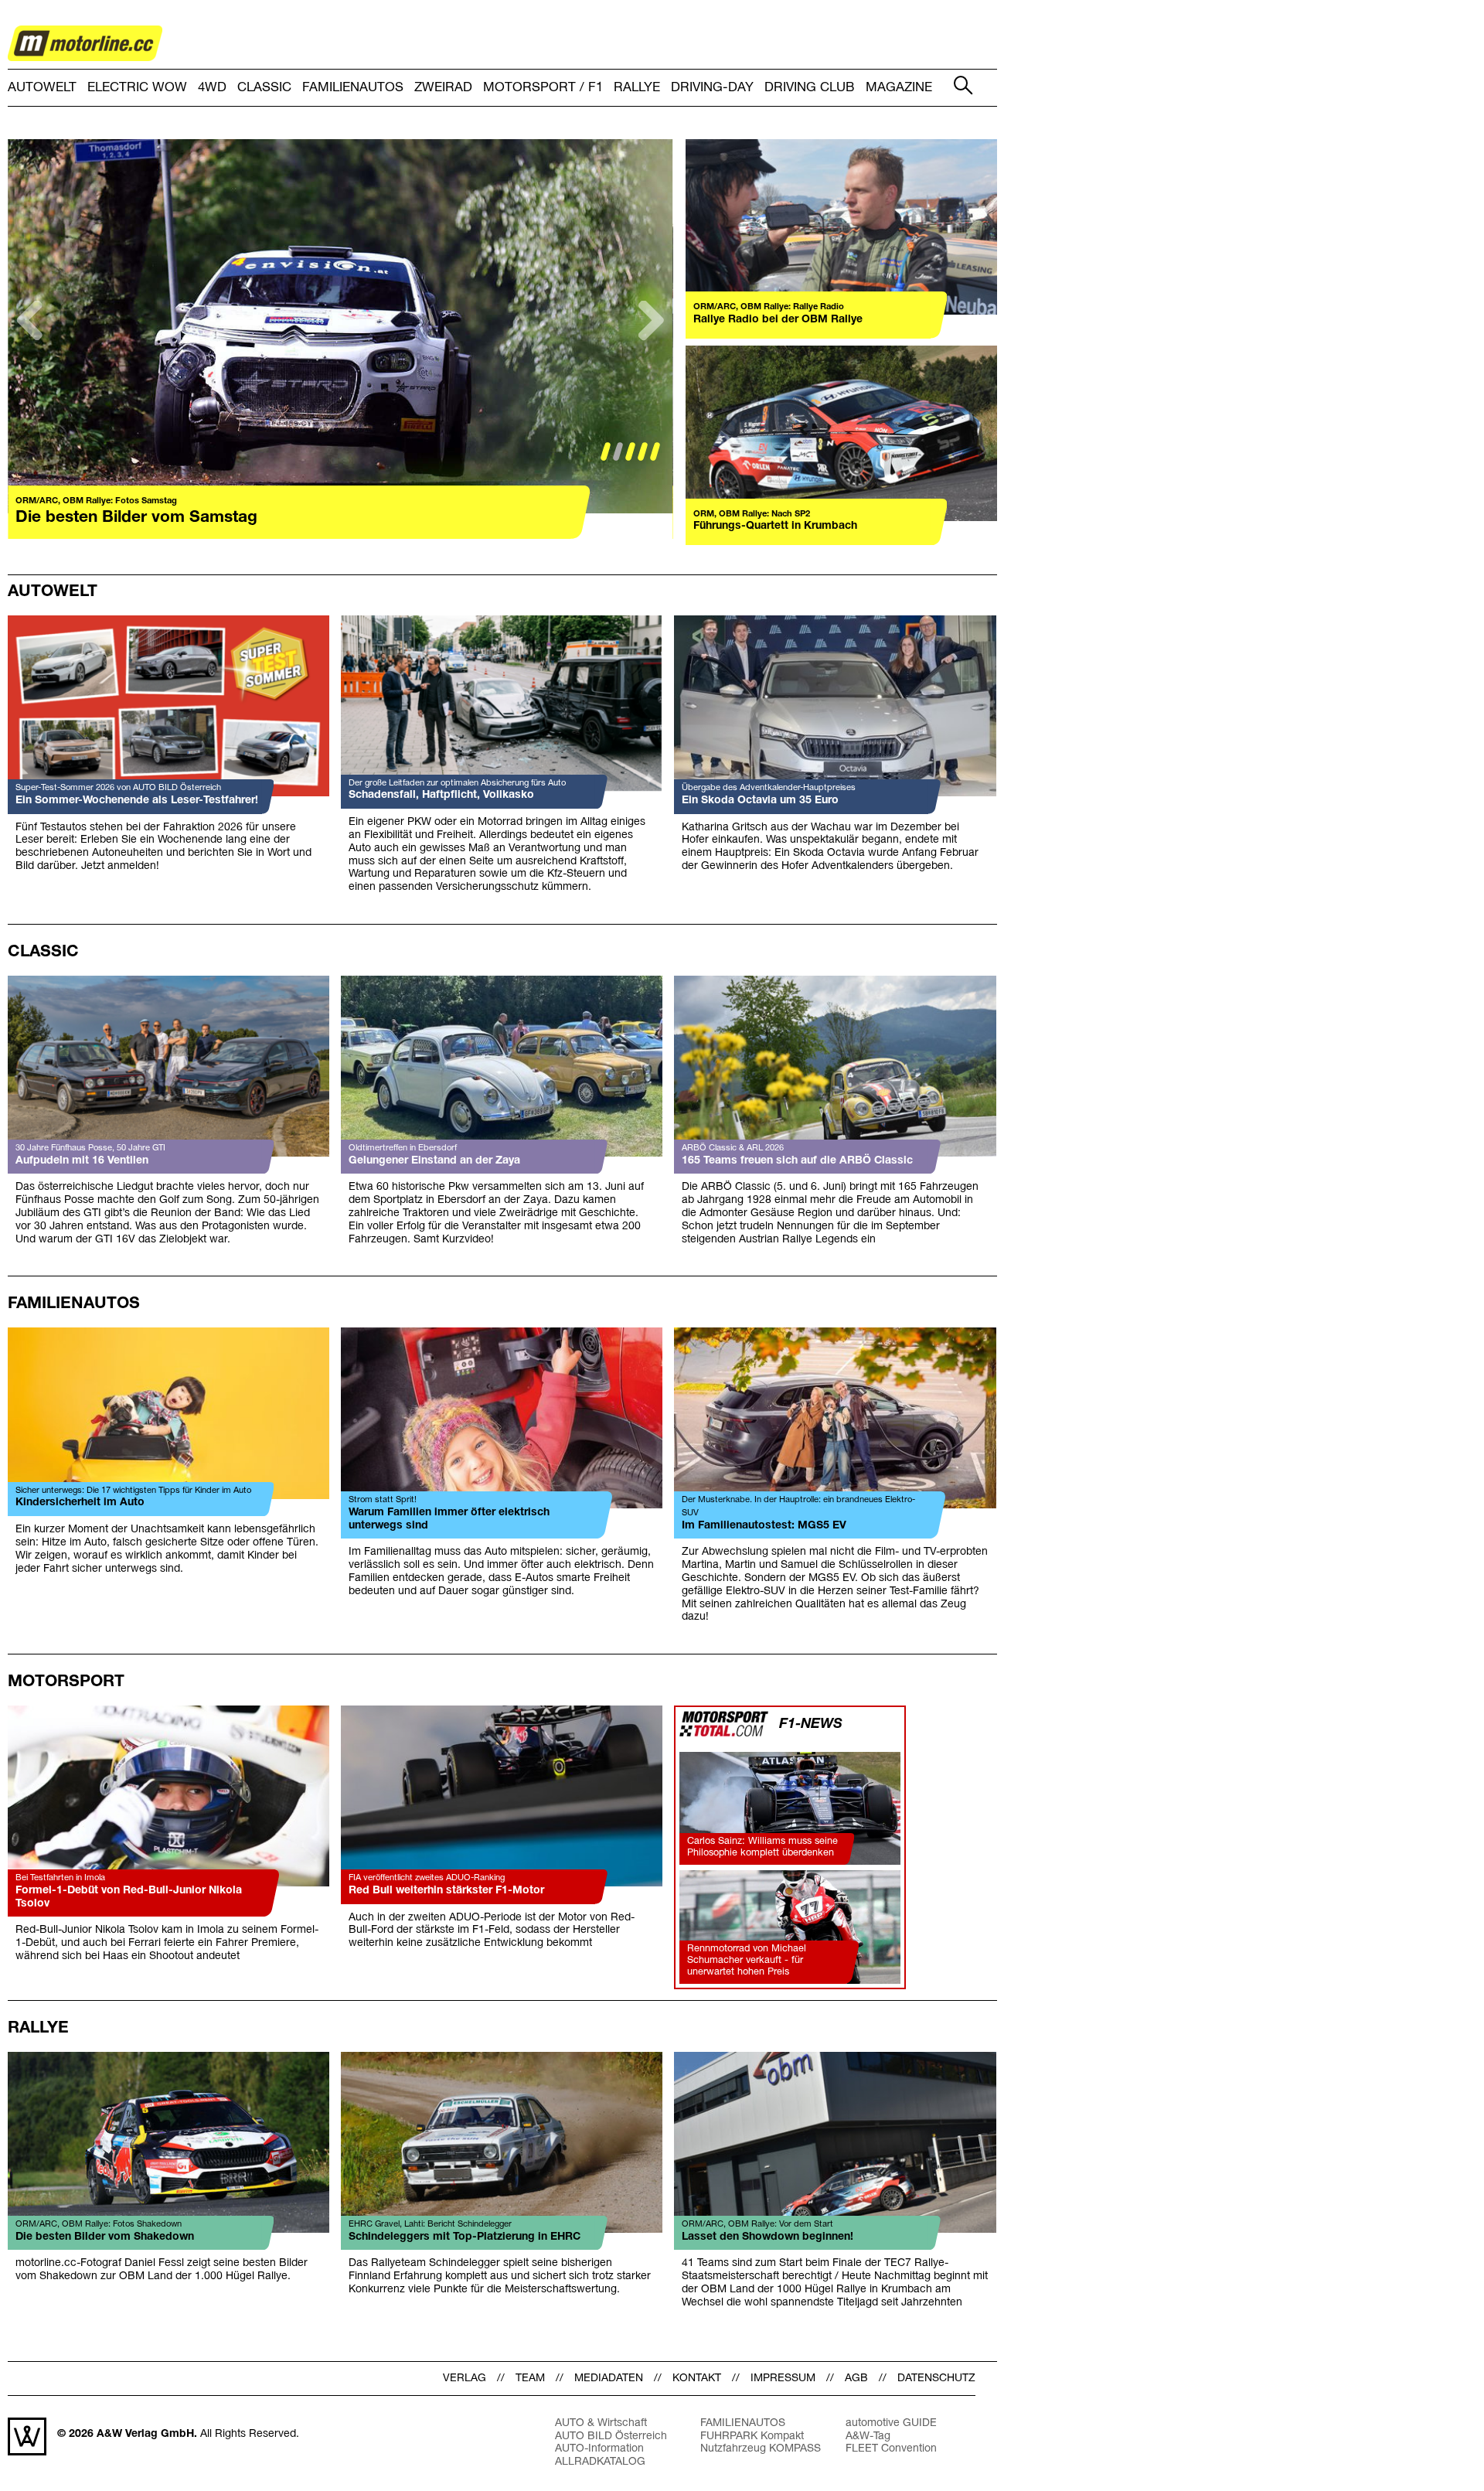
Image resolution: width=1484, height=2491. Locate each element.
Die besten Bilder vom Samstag (136, 518)
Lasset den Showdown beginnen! (768, 2237)
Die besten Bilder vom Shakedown (105, 2237)
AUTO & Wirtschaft (601, 2423)
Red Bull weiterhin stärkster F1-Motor (446, 1891)
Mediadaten (609, 2379)
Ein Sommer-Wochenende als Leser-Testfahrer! (137, 801)
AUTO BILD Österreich (611, 2436)
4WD (212, 88)
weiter (650, 346)
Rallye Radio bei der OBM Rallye (778, 320)
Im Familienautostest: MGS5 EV (764, 1526)
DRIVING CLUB (810, 88)
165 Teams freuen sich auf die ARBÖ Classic (797, 1161)
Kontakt (697, 2379)
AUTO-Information (599, 2449)
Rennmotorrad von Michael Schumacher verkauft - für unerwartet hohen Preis (747, 1960)
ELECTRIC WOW (137, 88)
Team (530, 2379)
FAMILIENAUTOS (353, 88)
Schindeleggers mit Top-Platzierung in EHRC (465, 2237)
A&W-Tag (868, 2436)
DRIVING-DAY (712, 88)
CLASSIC (264, 88)
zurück (31, 346)
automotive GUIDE (891, 2423)
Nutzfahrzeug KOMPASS (761, 2449)
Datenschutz (936, 2379)
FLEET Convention (891, 2449)
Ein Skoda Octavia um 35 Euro (760, 801)
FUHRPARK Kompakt (752, 2436)
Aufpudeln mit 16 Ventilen (82, 1161)
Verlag (465, 2379)
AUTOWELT (42, 88)
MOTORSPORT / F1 (543, 88)
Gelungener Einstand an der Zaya (434, 1161)
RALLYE (637, 88)
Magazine (899, 88)
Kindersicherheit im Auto (80, 1503)
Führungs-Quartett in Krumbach (775, 526)
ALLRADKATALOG (600, 2462)
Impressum (783, 2379)
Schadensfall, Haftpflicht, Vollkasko (441, 795)
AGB (856, 2379)
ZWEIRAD (443, 88)
